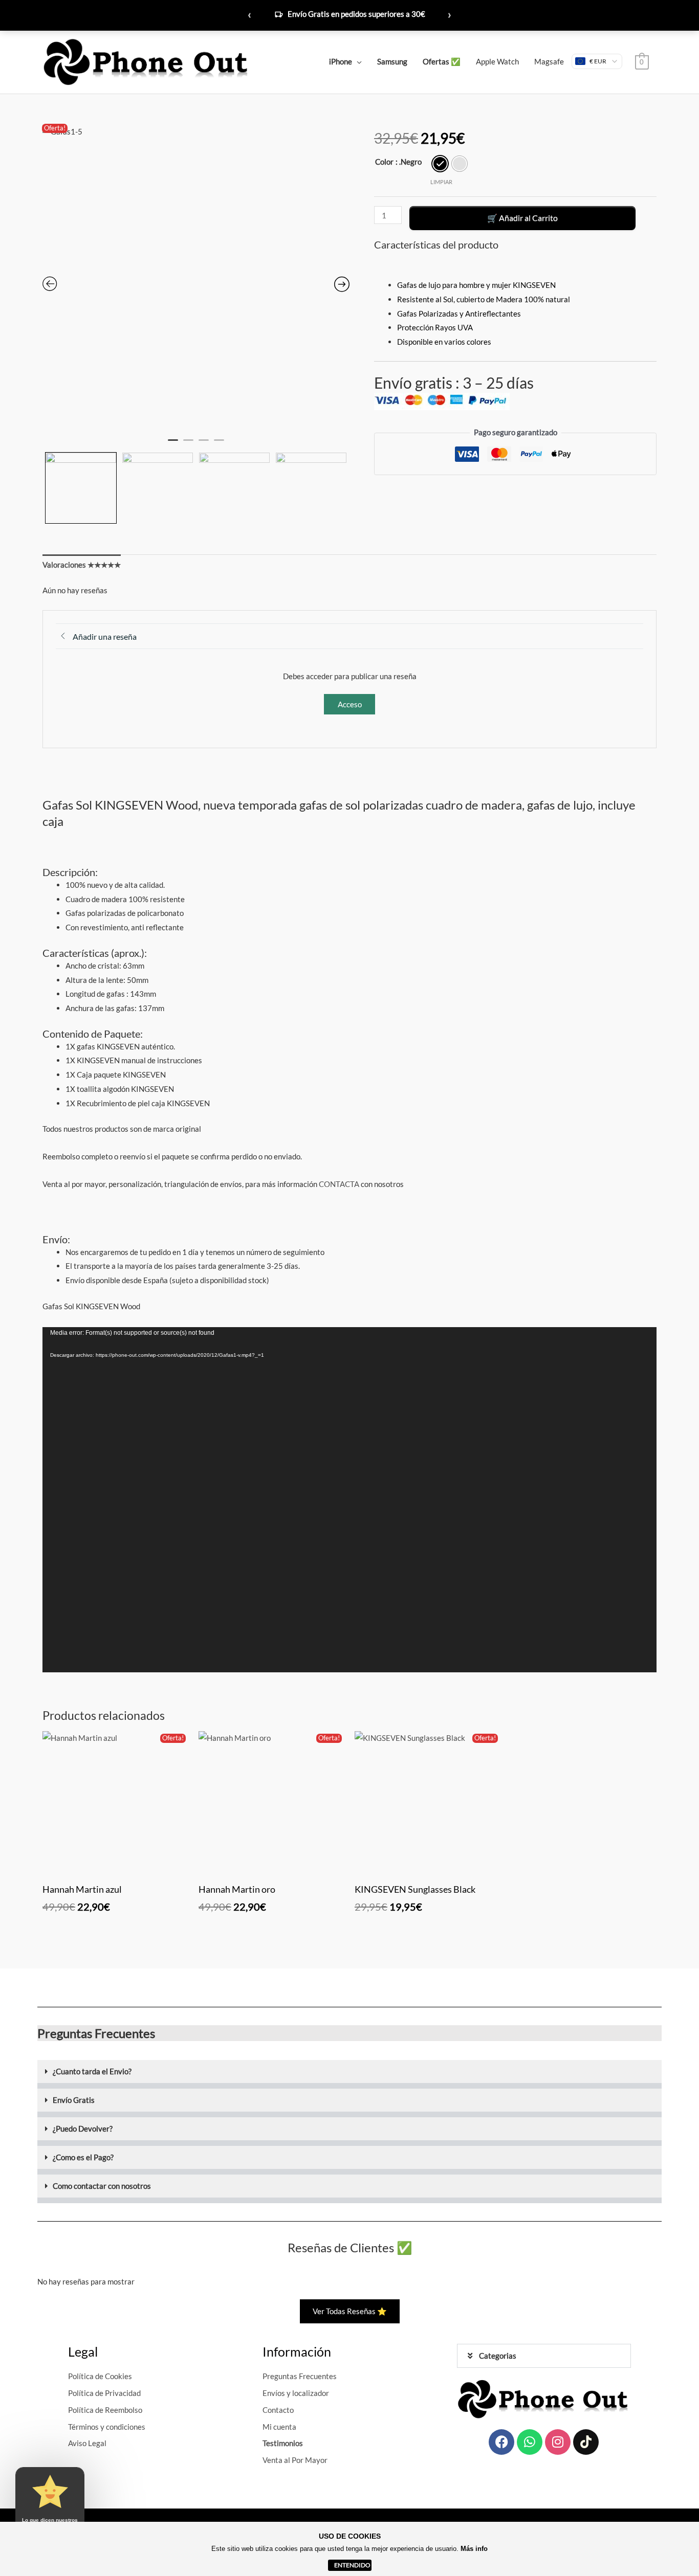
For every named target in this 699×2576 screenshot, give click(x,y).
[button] (349, 2074)
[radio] (440, 164)
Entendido (352, 2565)
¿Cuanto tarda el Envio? (92, 2071)
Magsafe (549, 61)
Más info (474, 2549)
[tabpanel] (196, 278)
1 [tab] (173, 444)
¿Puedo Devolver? (83, 2129)
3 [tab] (204, 444)
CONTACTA (339, 1184)
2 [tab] (188, 444)
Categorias (498, 2356)
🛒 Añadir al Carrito (522, 218)
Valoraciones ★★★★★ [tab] (82, 565)
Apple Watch (497, 61)
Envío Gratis (74, 2100)
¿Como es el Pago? (83, 2157)
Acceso (350, 704)
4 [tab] (219, 444)
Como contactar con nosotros (102, 2186)
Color (384, 162)
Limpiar (441, 182)
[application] (349, 1500)
